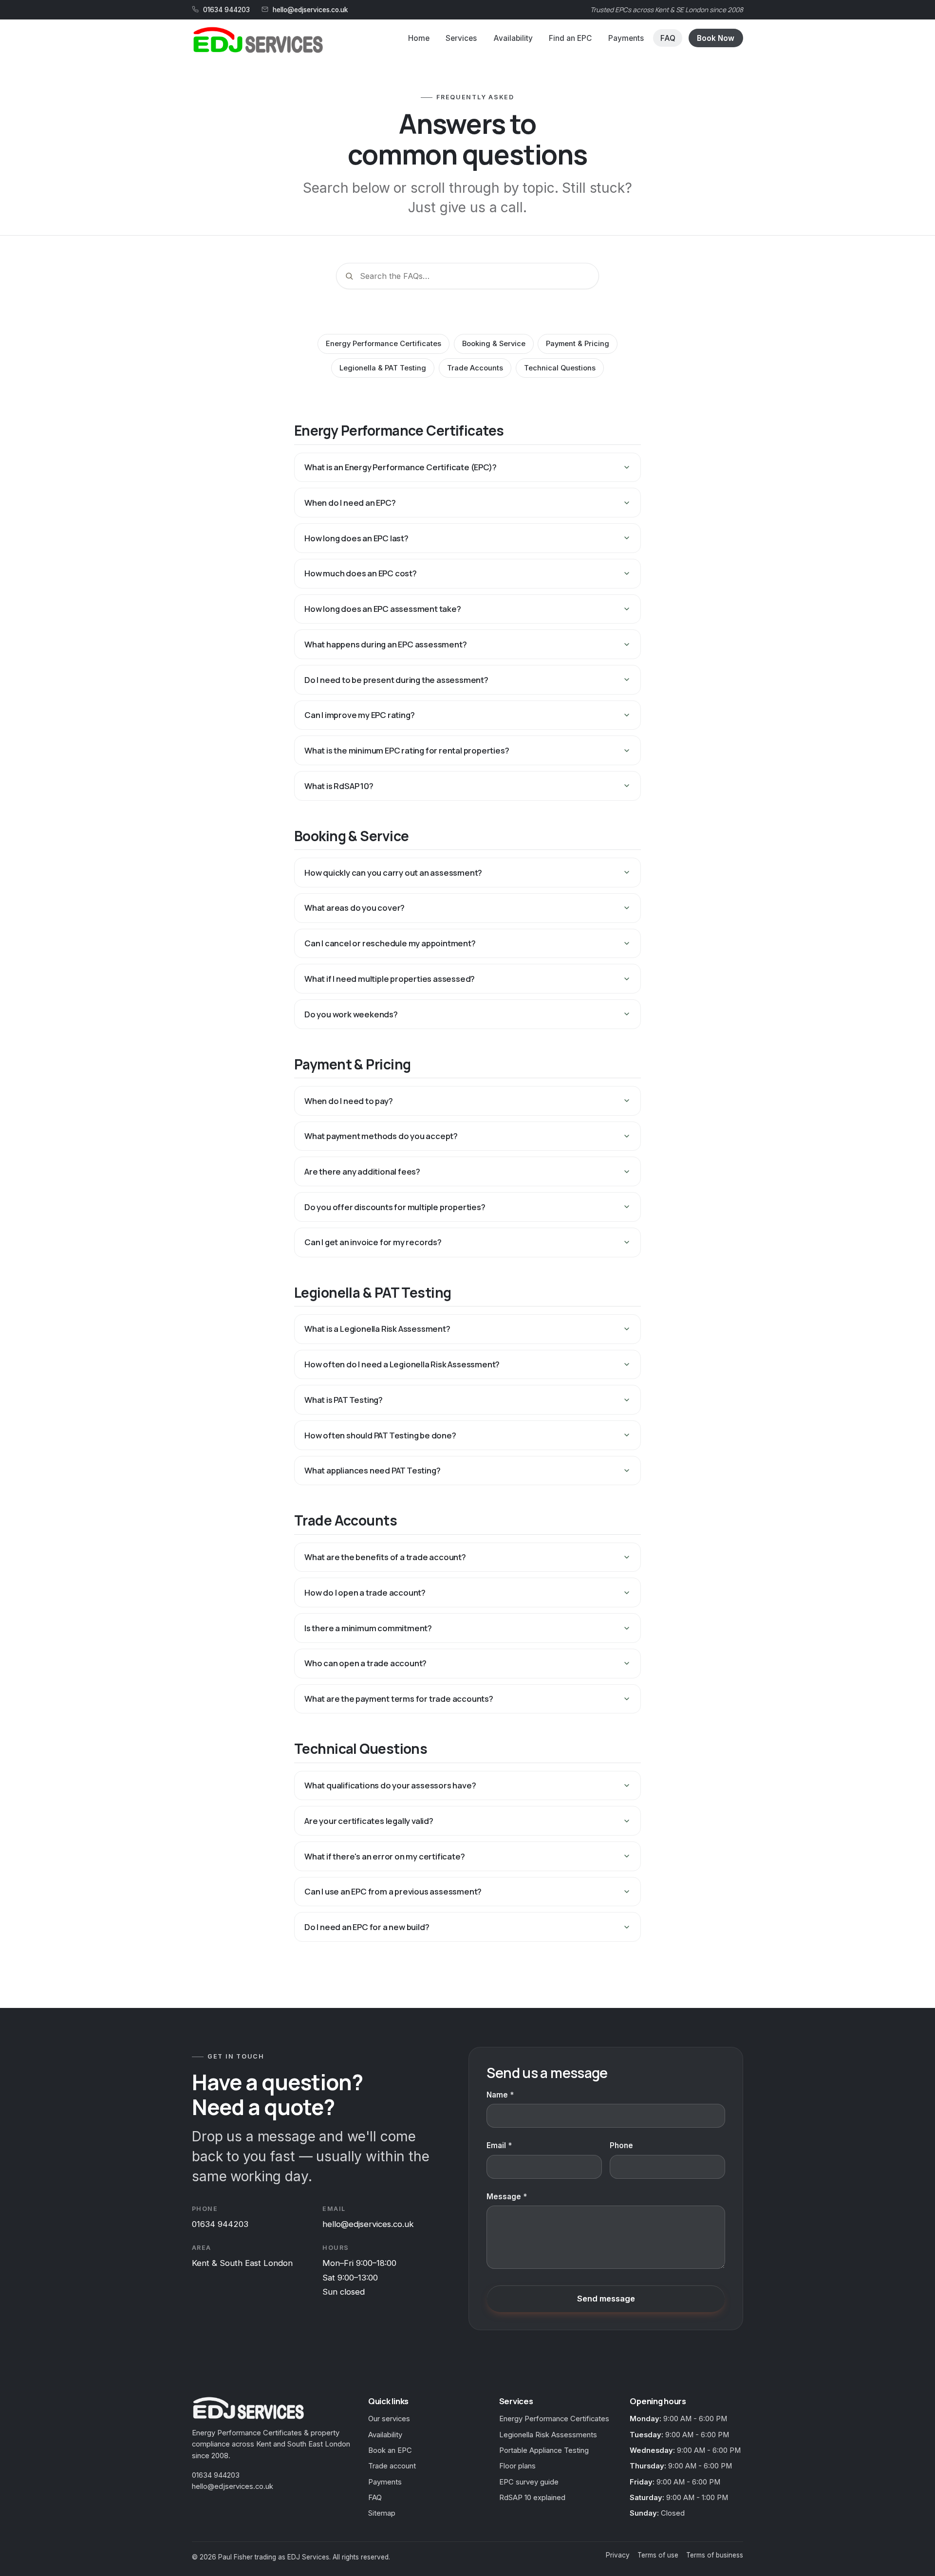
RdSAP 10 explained (532, 2498)
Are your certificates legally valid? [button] (369, 1821)
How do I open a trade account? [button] (365, 1592)
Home (419, 38)
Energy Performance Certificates (383, 344)
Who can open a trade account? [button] (365, 1663)
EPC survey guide (529, 2482)
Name (497, 2095)
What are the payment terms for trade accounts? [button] (399, 1699)
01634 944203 (226, 10)
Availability (513, 38)
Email (496, 2145)
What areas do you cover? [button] (355, 908)
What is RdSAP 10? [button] (339, 786)
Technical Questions (560, 368)
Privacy (618, 2555)
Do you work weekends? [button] (351, 1014)
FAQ (668, 38)
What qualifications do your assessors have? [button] (390, 1785)
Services (461, 38)
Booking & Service (494, 344)
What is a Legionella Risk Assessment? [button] (377, 1329)
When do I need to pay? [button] (349, 1101)
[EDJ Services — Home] (257, 40)
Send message (606, 2299)
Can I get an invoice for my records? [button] (373, 1242)
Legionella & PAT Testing (383, 368)
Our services (389, 2419)
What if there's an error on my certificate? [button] (384, 1856)
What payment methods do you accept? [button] (381, 1136)
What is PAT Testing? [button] (344, 1400)
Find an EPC (570, 38)
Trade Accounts (475, 368)
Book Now (716, 38)
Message (504, 2197)
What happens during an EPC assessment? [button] (385, 644)
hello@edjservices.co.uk (310, 10)
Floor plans (517, 2466)
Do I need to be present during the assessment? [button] (396, 680)
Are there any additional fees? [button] (362, 1171)
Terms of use (658, 2555)
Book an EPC (390, 2450)
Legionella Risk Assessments (548, 2435)
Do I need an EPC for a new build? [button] (367, 1927)
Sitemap (382, 2513)
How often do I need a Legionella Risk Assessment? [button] (402, 1364)
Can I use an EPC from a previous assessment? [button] (393, 1891)
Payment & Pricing (578, 344)
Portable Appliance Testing (544, 2450)
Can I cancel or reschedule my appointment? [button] (390, 943)
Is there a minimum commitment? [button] (368, 1628)
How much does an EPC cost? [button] (361, 573)
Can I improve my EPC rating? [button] (359, 715)
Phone (621, 2145)
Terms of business (715, 2555)
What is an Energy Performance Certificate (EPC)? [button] (400, 467)
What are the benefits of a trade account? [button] (385, 1557)
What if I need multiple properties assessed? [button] (390, 979)
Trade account (392, 2466)
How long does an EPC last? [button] (356, 538)
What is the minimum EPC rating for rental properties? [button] (407, 750)
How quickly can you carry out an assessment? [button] (393, 873)
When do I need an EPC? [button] (350, 503)
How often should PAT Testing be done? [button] (380, 1435)
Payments (626, 38)
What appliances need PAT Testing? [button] (372, 1470)
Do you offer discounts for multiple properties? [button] (395, 1207)
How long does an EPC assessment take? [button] (383, 609)
